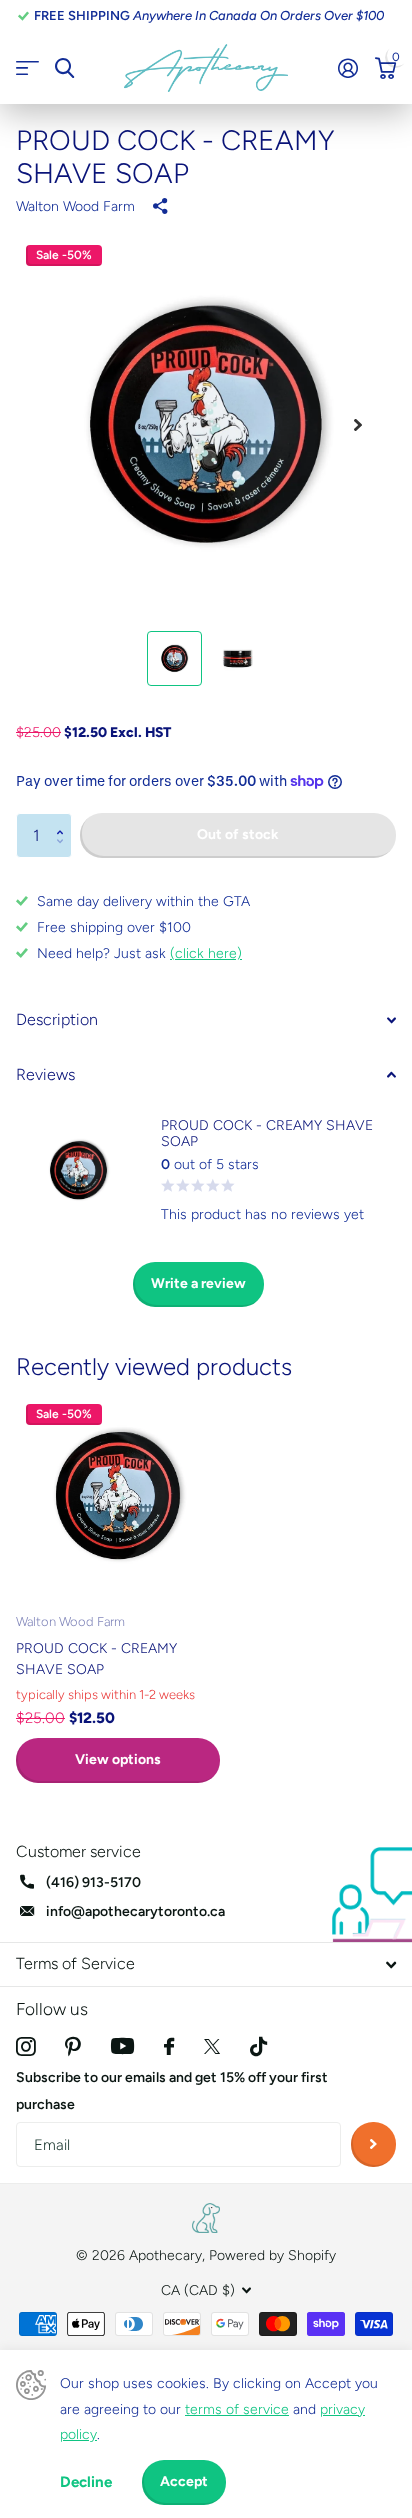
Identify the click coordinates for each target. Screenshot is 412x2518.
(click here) (206, 953)
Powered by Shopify (272, 2255)
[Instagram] (25, 2046)
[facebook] (169, 2046)
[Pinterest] (73, 2046)
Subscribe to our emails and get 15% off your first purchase (172, 2091)
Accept (184, 2481)
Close (206, 1964)
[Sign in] (347, 68)
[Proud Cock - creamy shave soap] (118, 1496)
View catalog (27, 68)
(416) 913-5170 (93, 1882)
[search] (64, 68)
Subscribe (373, 2144)
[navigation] (174, 658)
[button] (64, 819)
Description (57, 1019)
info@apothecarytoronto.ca (135, 1911)
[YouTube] (122, 2046)
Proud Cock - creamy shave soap (96, 1659)
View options (118, 1759)
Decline (86, 2482)
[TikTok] (258, 2046)
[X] (212, 2046)
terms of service (237, 2409)
